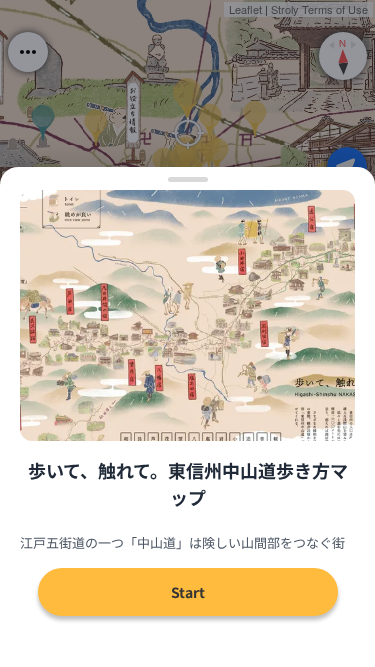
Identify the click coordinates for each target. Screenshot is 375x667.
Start (188, 592)
